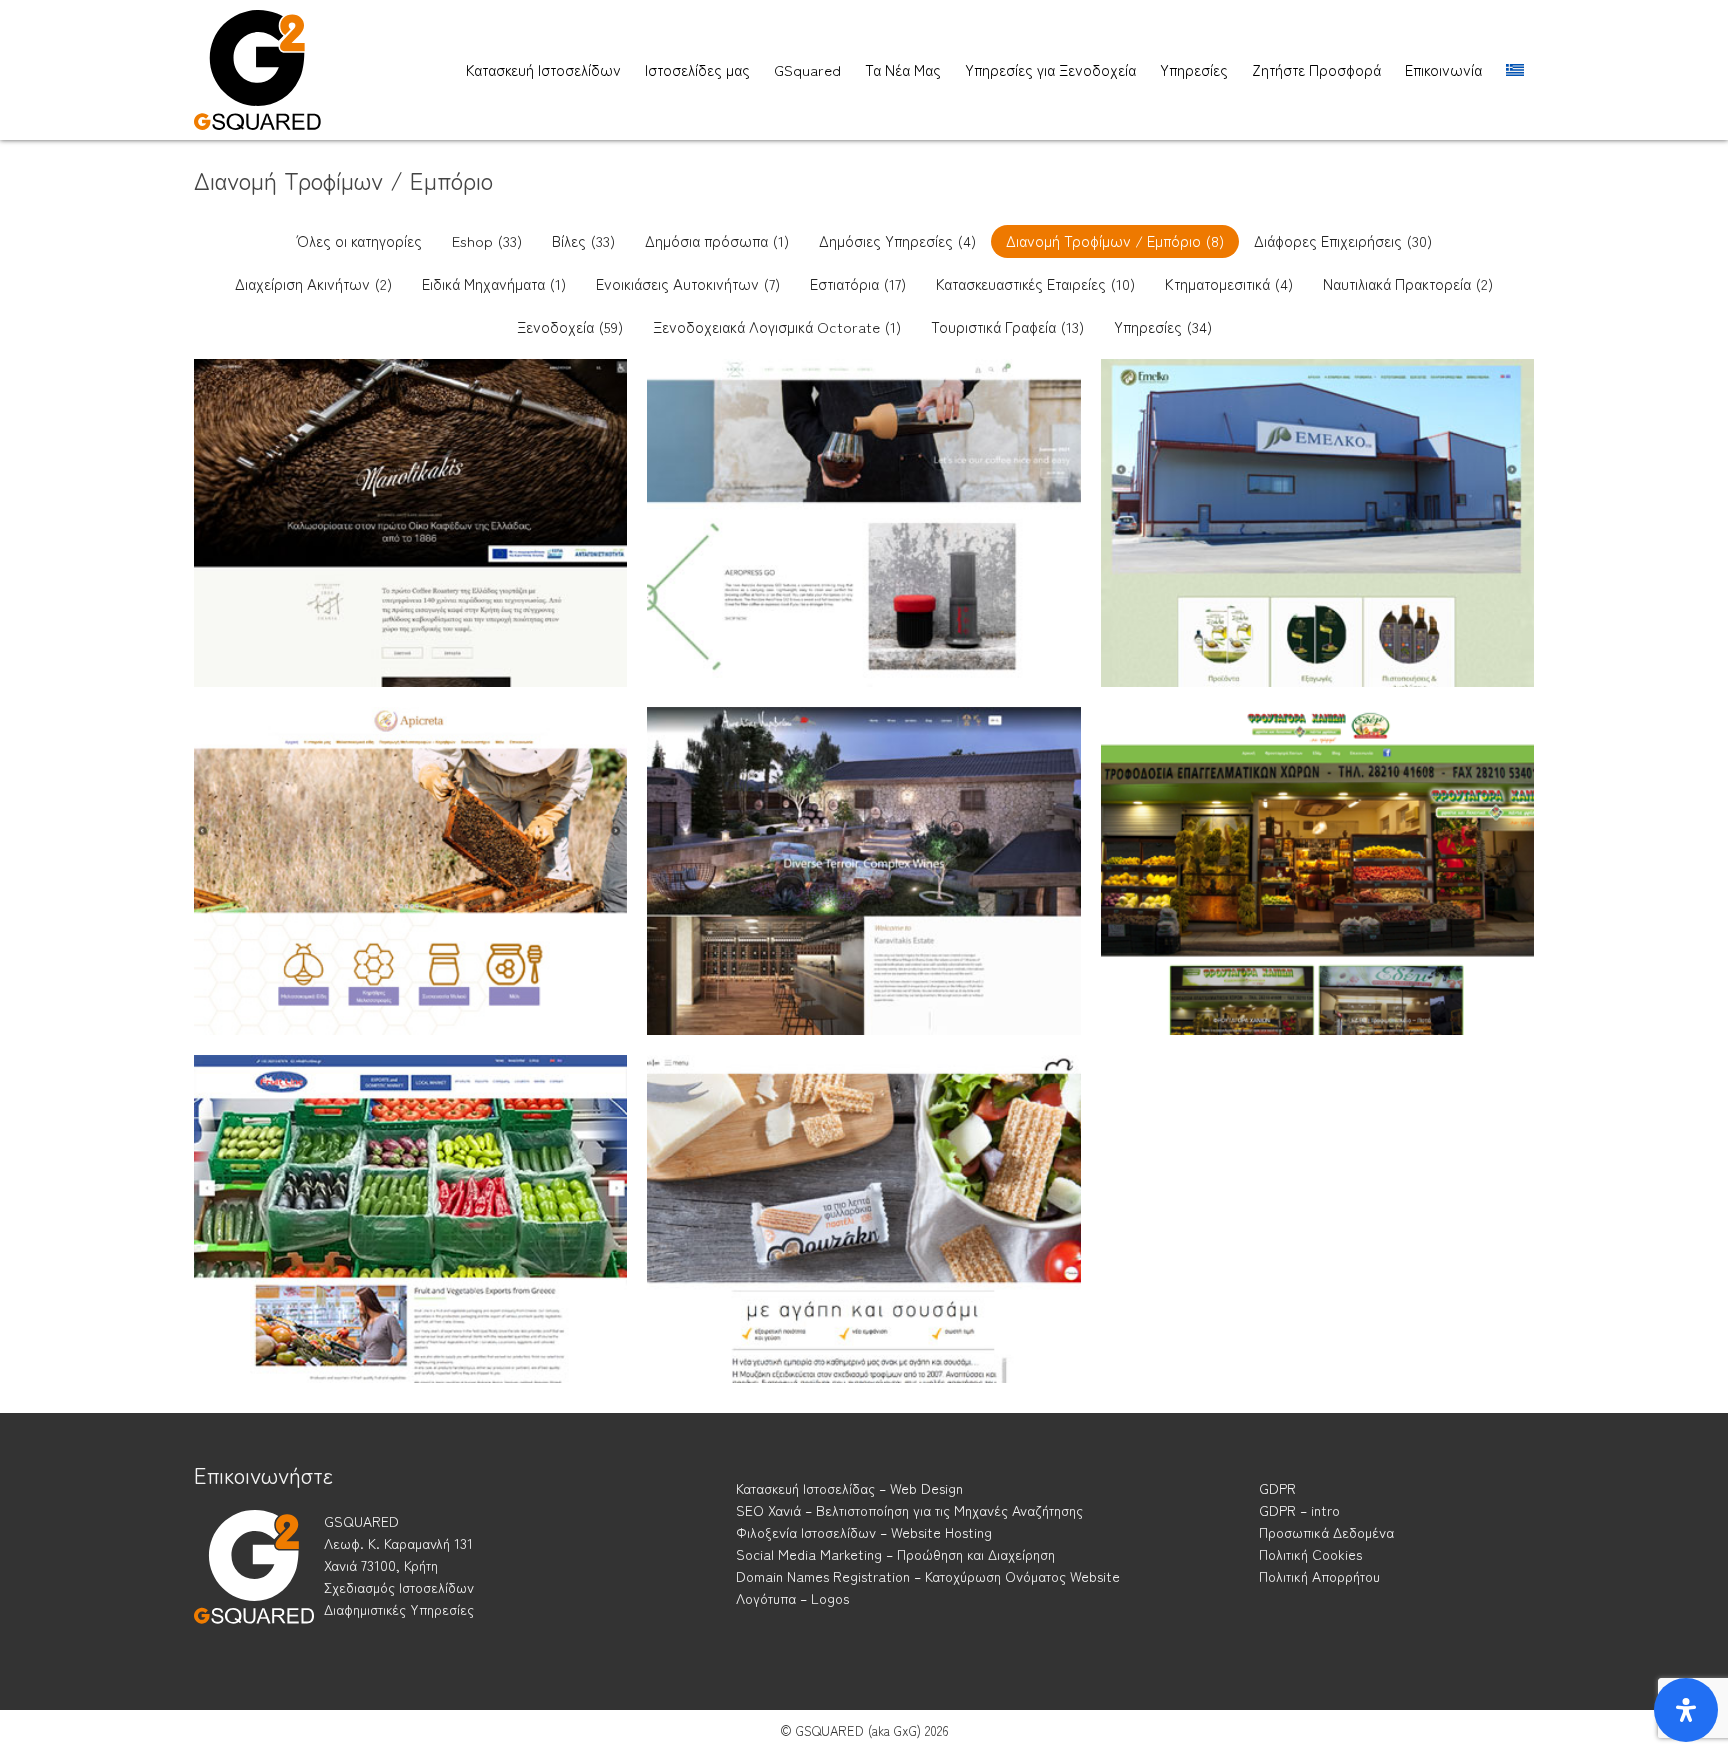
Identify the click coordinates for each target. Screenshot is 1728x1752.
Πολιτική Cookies (1310, 1554)
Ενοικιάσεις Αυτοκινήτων (688, 283)
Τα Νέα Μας (903, 69)
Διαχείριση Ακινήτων (313, 283)
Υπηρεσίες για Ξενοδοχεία (1050, 69)
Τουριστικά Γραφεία (1007, 326)
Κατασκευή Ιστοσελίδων (543, 69)
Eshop (487, 240)
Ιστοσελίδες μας (697, 69)
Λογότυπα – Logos (792, 1598)
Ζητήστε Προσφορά (1316, 69)
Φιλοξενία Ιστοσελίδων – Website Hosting (864, 1532)
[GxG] (254, 1585)
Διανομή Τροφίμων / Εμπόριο (1115, 240)
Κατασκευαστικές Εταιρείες (1035, 283)
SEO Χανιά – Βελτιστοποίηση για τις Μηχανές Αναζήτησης (909, 1510)
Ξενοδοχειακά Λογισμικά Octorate (777, 326)
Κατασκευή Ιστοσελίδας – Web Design (849, 1488)
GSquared (807, 69)
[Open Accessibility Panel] (1686, 1710)
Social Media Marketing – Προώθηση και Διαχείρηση (895, 1554)
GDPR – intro (1299, 1510)
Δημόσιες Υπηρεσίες (897, 240)
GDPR (1277, 1488)
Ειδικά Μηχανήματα (494, 283)
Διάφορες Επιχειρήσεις (1343, 240)
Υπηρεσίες (1194, 69)
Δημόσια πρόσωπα (717, 240)
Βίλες (583, 240)
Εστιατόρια (858, 283)
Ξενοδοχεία (570, 326)
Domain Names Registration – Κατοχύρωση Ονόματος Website (928, 1576)
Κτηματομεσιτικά (1229, 283)
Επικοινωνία (1443, 69)
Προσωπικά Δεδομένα (1326, 1532)
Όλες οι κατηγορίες (359, 240)
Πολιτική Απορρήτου (1319, 1576)
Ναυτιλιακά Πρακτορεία (1408, 283)
